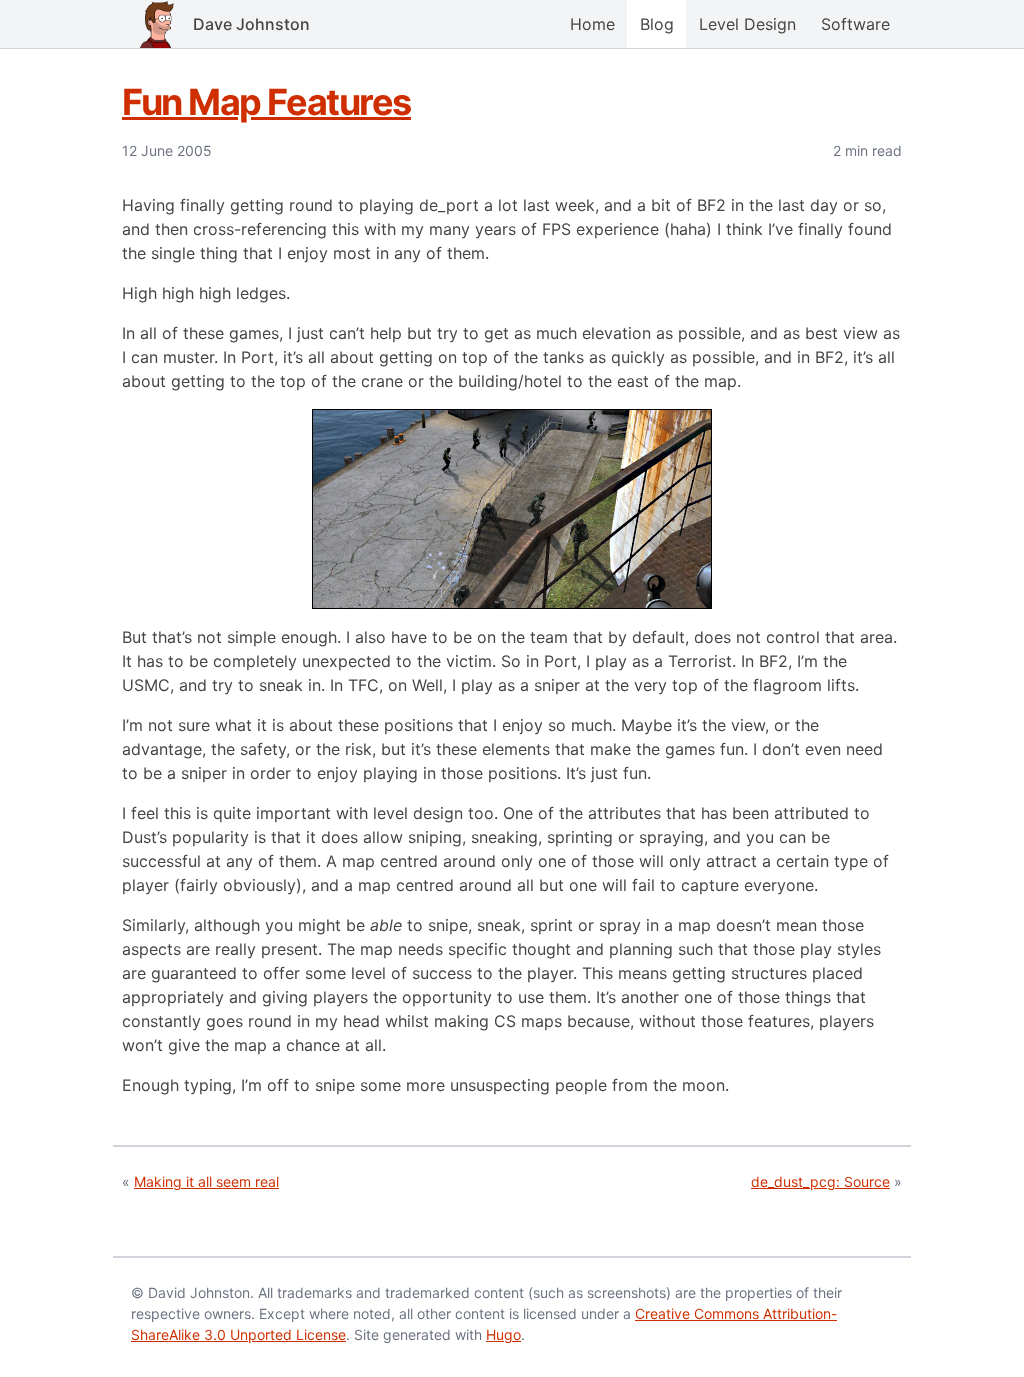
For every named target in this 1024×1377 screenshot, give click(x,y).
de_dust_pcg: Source (820, 1181)
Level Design (747, 24)
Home (592, 24)
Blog (657, 24)
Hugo (503, 1334)
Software (855, 24)
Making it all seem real (206, 1181)
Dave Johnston (251, 24)
